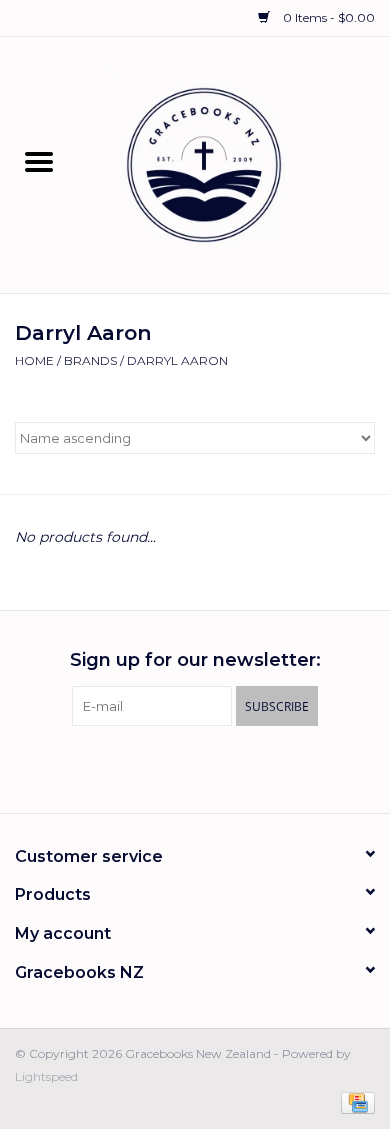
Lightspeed (46, 1076)
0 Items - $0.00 (327, 17)
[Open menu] (39, 161)
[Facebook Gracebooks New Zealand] (177, 767)
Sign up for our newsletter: (195, 660)
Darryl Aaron (177, 360)
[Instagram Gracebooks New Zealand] (213, 767)
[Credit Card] (354, 1101)
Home (34, 360)
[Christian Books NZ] (234, 164)
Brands (90, 360)
